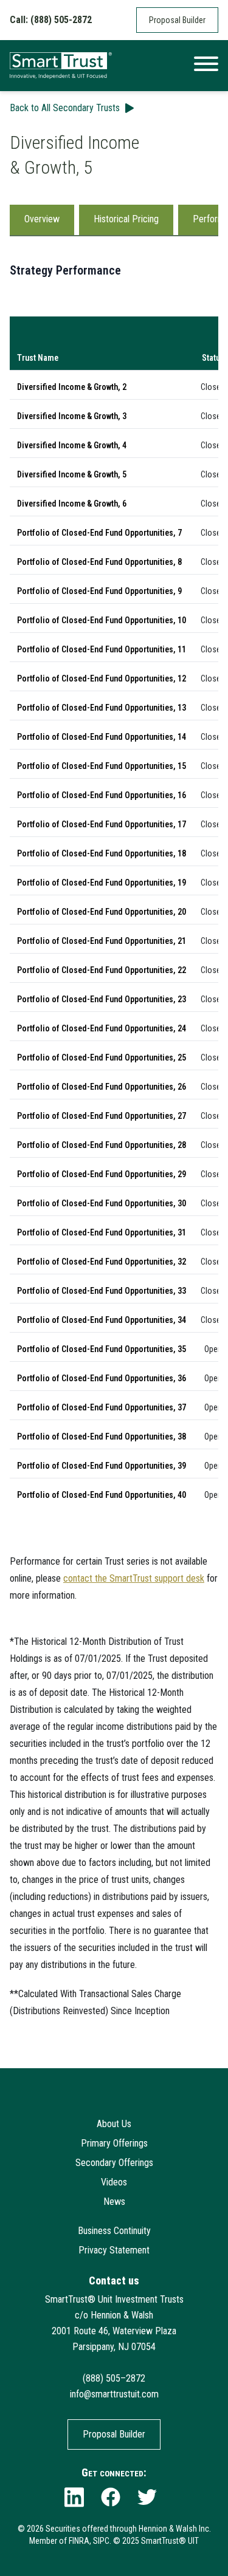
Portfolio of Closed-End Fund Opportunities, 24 (102, 1028)
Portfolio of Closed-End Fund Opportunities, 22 (102, 970)
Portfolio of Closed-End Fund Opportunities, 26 (102, 1087)
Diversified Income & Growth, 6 (72, 504)
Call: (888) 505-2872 (51, 20)
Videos (114, 2182)
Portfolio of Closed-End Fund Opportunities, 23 (102, 999)
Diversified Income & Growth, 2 (72, 387)
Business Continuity (114, 2231)
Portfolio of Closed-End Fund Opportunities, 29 (102, 1174)
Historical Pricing (126, 219)
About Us (114, 2124)
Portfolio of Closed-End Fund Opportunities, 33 (102, 1291)
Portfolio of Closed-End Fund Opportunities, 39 (102, 1466)
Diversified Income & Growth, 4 (72, 445)
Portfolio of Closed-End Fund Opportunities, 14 (102, 737)
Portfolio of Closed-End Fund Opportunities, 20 (102, 912)
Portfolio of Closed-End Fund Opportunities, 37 (102, 1407)
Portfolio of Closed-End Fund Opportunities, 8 (99, 562)
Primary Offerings (114, 2143)
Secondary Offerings (114, 2163)
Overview (42, 219)
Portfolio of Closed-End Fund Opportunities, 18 (102, 853)
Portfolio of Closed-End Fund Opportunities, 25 (102, 1057)
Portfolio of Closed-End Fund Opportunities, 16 (102, 795)
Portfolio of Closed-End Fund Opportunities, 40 (102, 1495)
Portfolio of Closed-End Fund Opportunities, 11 (102, 649)
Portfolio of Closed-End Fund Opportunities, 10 (102, 620)
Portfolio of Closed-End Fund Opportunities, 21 (102, 941)
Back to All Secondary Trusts (65, 108)
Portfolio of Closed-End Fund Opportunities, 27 (102, 1116)
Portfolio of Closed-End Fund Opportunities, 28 (102, 1145)
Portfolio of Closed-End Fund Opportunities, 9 (99, 591)
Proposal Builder (177, 20)
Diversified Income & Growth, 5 (72, 474)
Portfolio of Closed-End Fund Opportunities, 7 (99, 533)
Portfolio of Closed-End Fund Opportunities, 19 (102, 883)
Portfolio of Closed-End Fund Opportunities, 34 (102, 1320)
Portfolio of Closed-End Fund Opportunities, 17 (102, 824)
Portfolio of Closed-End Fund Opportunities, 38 (102, 1437)
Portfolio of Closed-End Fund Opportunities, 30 (102, 1203)
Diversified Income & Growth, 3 (72, 416)
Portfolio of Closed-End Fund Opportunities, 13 (102, 708)
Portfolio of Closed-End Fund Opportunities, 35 (102, 1349)
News (114, 2202)
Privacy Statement (114, 2250)
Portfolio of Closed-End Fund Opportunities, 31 (102, 1232)
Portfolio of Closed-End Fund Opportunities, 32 (102, 1262)
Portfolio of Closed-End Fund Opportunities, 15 (102, 766)
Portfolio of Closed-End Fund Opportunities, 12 (102, 678)
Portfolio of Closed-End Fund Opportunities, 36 (102, 1378)
